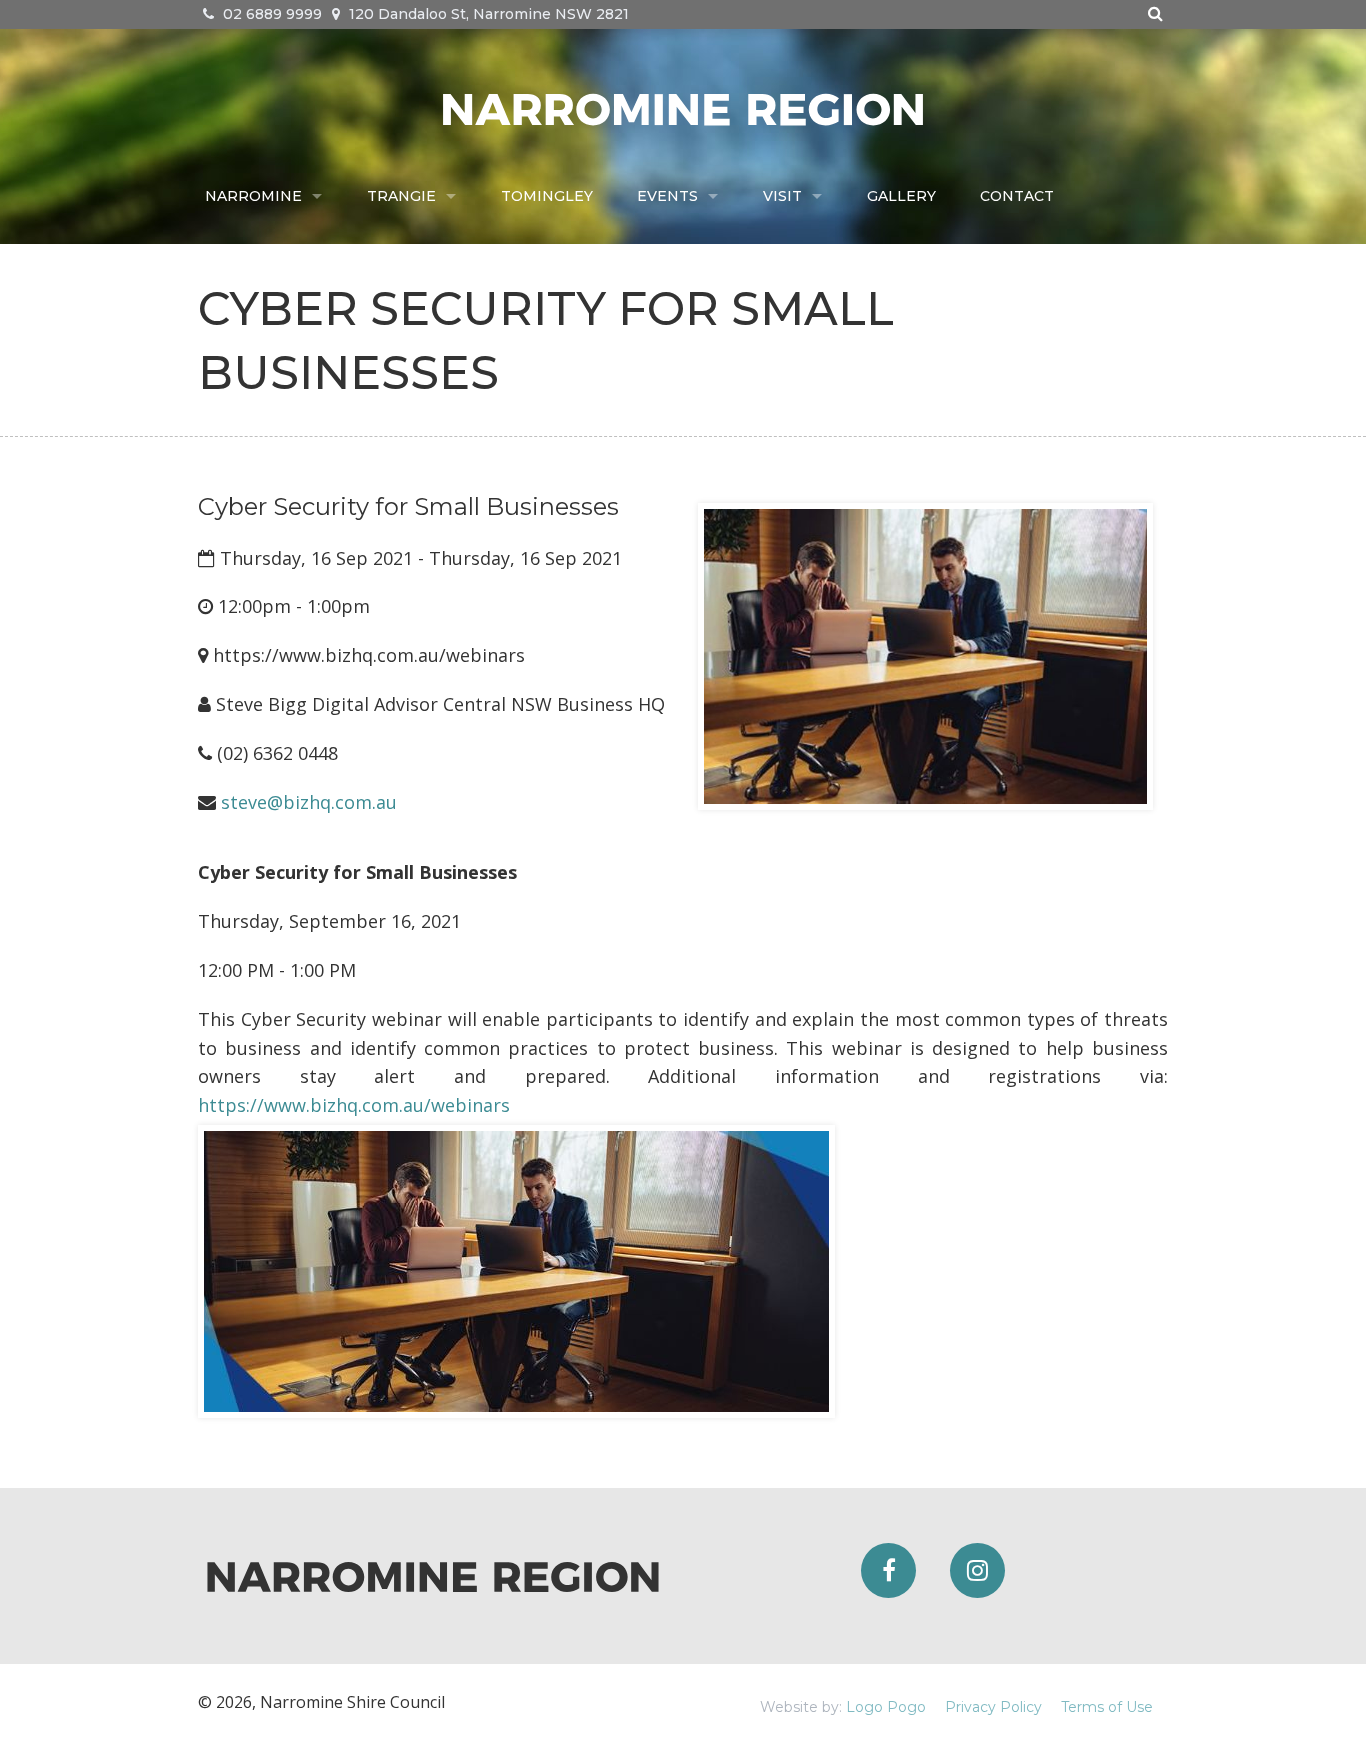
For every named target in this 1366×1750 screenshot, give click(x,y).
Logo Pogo (886, 1707)
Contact (1017, 196)
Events (667, 196)
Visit (782, 196)
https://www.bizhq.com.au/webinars (354, 1105)
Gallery (901, 196)
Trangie (401, 196)
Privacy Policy (993, 1707)
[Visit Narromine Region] (683, 107)
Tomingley (547, 196)
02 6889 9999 (270, 14)
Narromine (253, 196)
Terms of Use (1107, 1707)
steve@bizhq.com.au (309, 802)
